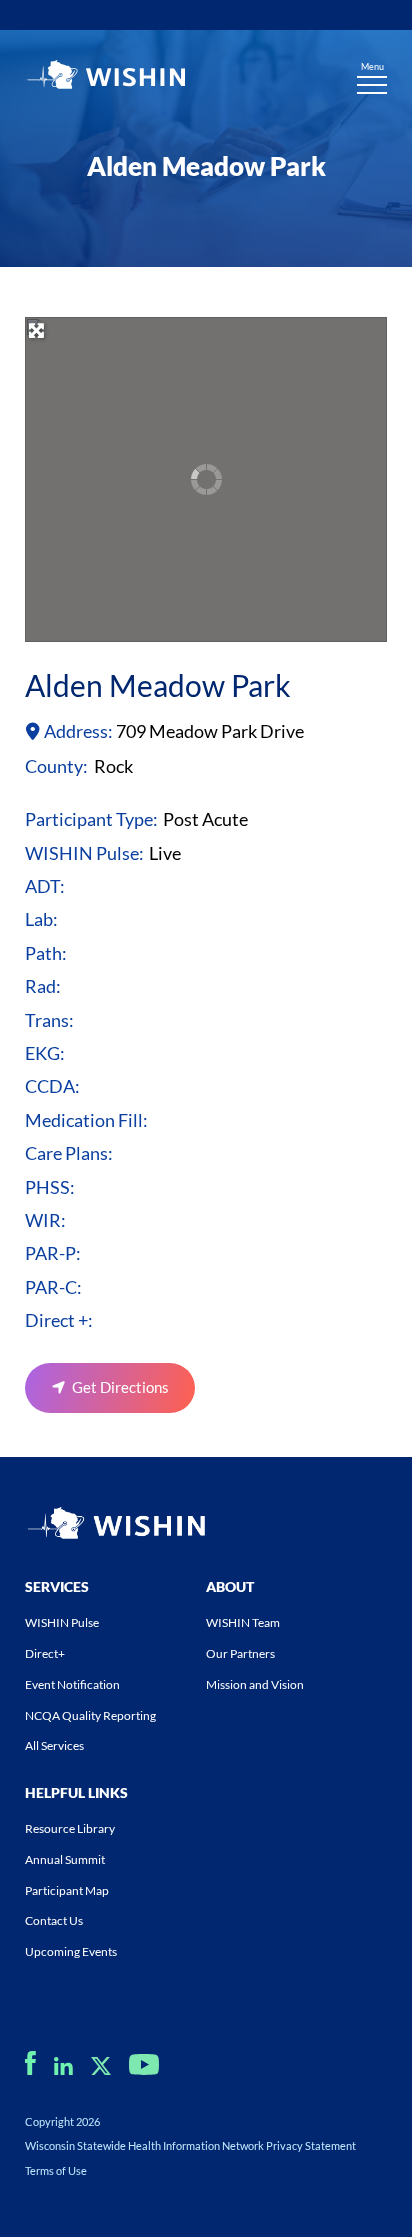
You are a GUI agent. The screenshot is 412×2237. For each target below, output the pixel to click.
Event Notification (72, 1684)
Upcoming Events (71, 1951)
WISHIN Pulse (62, 1622)
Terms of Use (56, 2170)
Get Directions (120, 1387)
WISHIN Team (243, 1622)
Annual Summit (65, 1859)
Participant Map (67, 1890)
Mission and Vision (255, 1684)
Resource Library (70, 1828)
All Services (54, 1745)
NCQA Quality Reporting (90, 1715)
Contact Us (54, 1920)
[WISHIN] (105, 77)
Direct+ (45, 1653)
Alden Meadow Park (158, 685)
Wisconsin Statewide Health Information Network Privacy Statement (190, 2145)
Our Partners (240, 1653)
